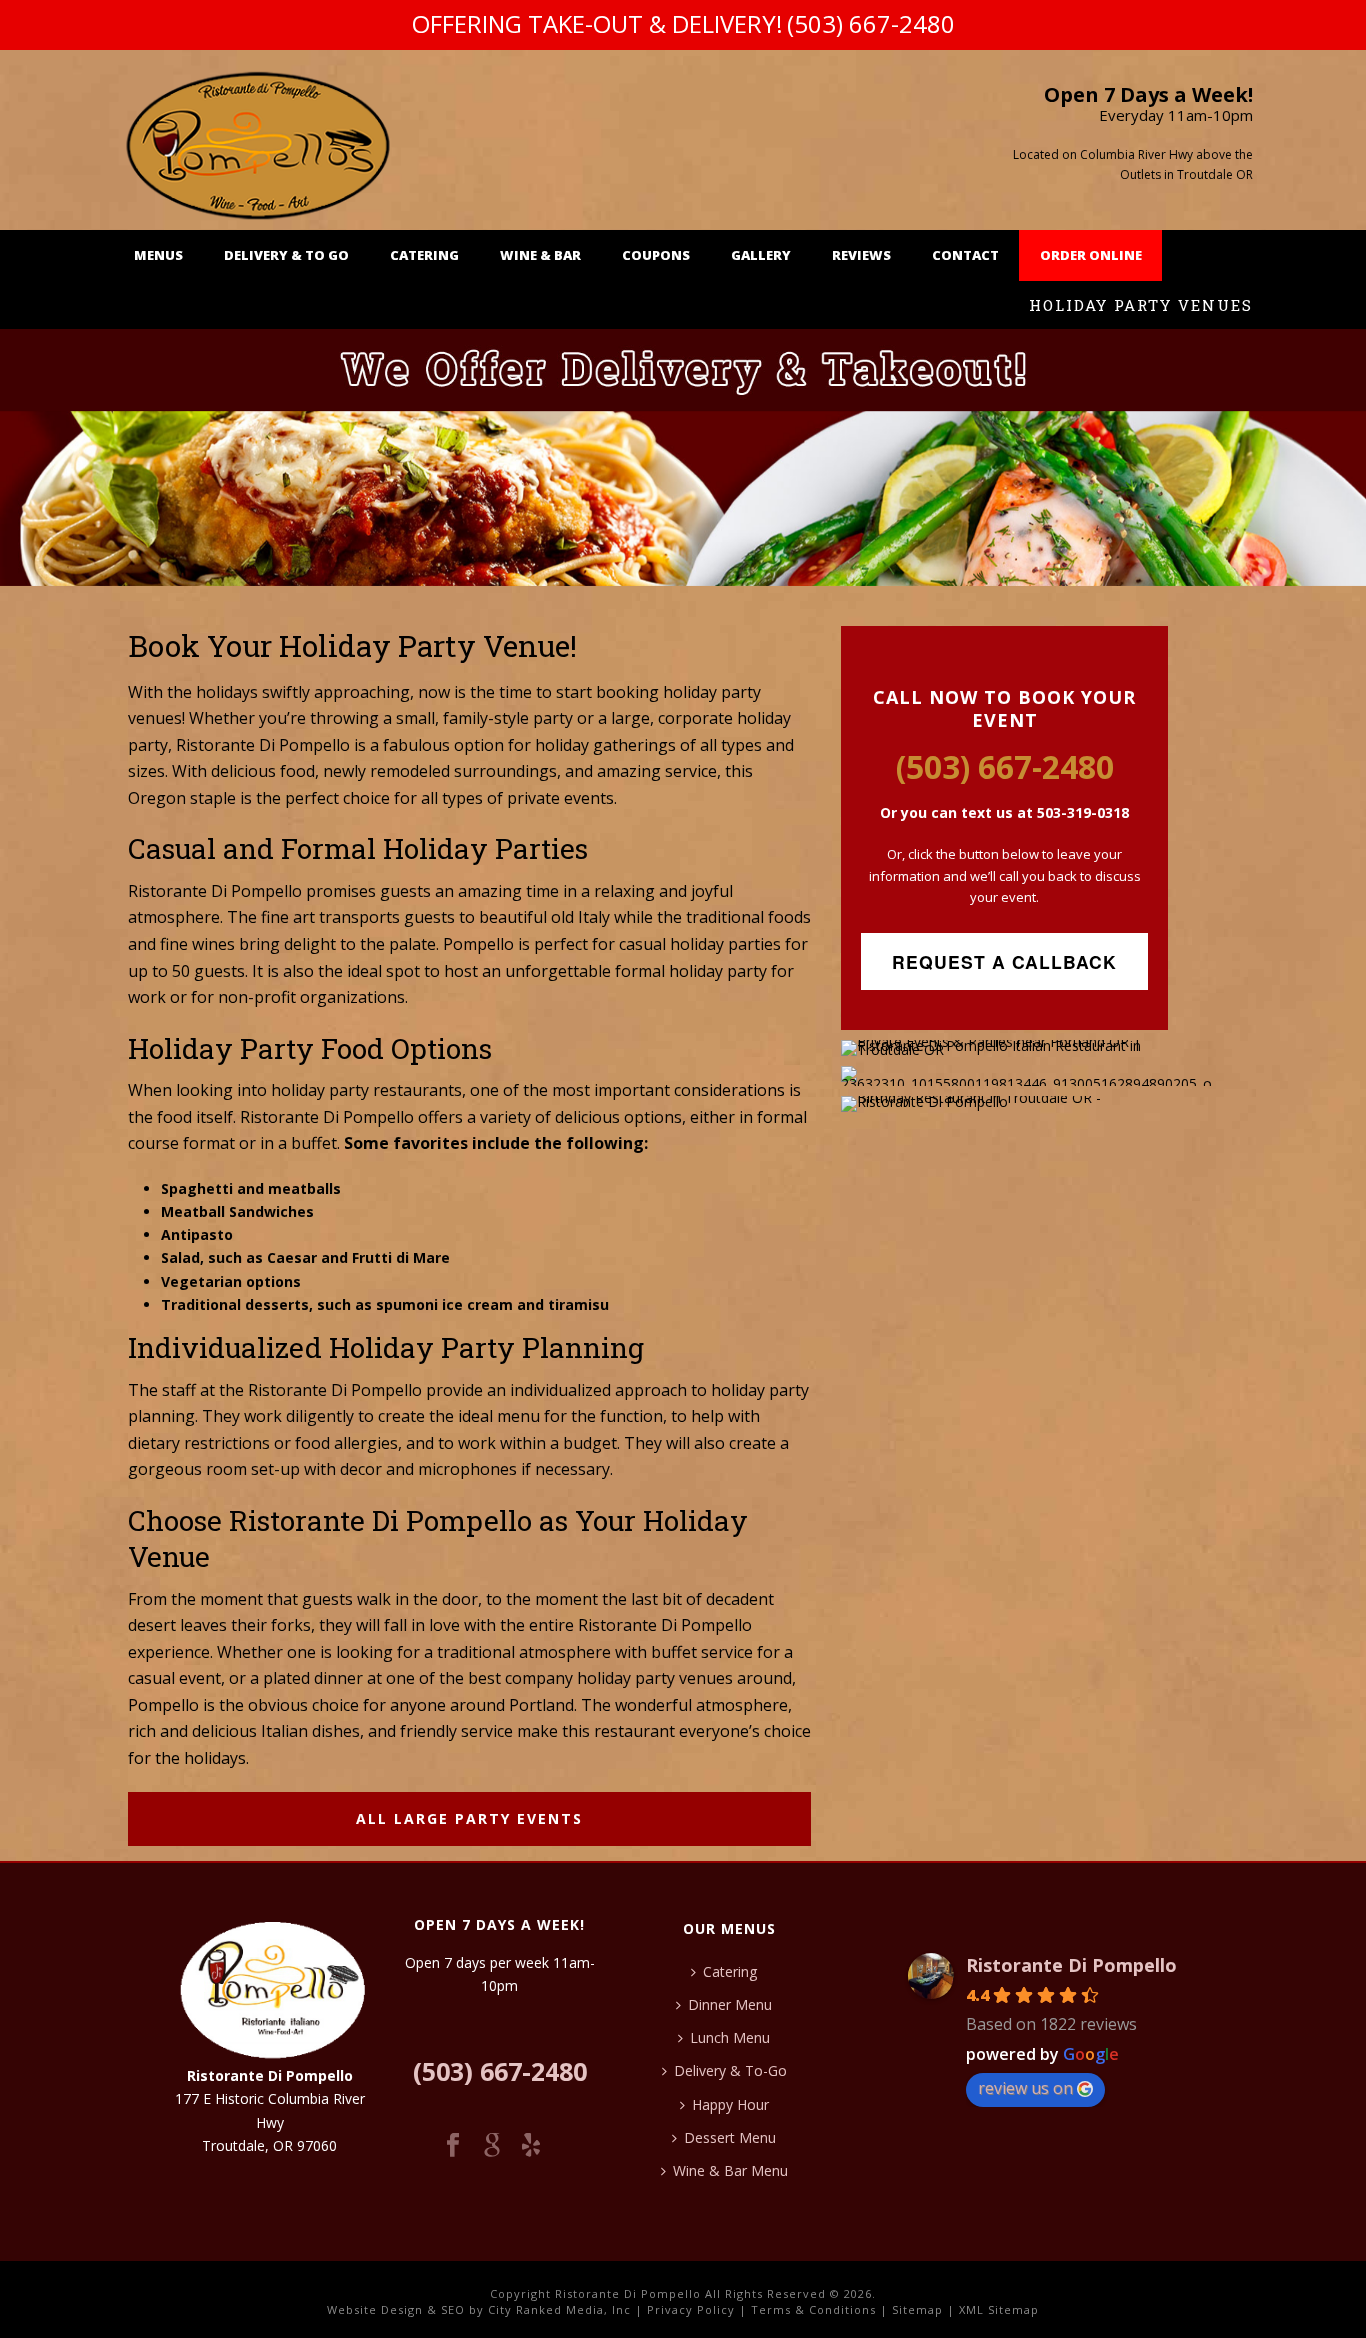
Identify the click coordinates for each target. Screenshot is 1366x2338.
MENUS (158, 255)
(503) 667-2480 (871, 23)
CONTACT (965, 255)
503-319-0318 (1081, 812)
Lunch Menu (730, 2037)
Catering (730, 1971)
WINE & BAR (540, 255)
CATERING (424, 255)
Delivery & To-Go (730, 2070)
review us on (1025, 2088)
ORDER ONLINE (1091, 255)
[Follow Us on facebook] (453, 2146)
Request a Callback (1004, 961)
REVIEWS (861, 255)
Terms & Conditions (813, 2309)
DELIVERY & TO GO (286, 255)
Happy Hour (730, 2104)
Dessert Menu (730, 2137)
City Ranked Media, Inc (559, 2309)
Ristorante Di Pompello (1071, 1965)
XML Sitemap (999, 2309)
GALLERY (761, 255)
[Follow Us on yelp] (531, 2146)
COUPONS (656, 255)
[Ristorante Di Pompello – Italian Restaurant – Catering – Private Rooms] (258, 140)
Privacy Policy (691, 2309)
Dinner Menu (730, 2004)
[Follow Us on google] (492, 2146)
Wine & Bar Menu (730, 2170)
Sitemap (917, 2309)
